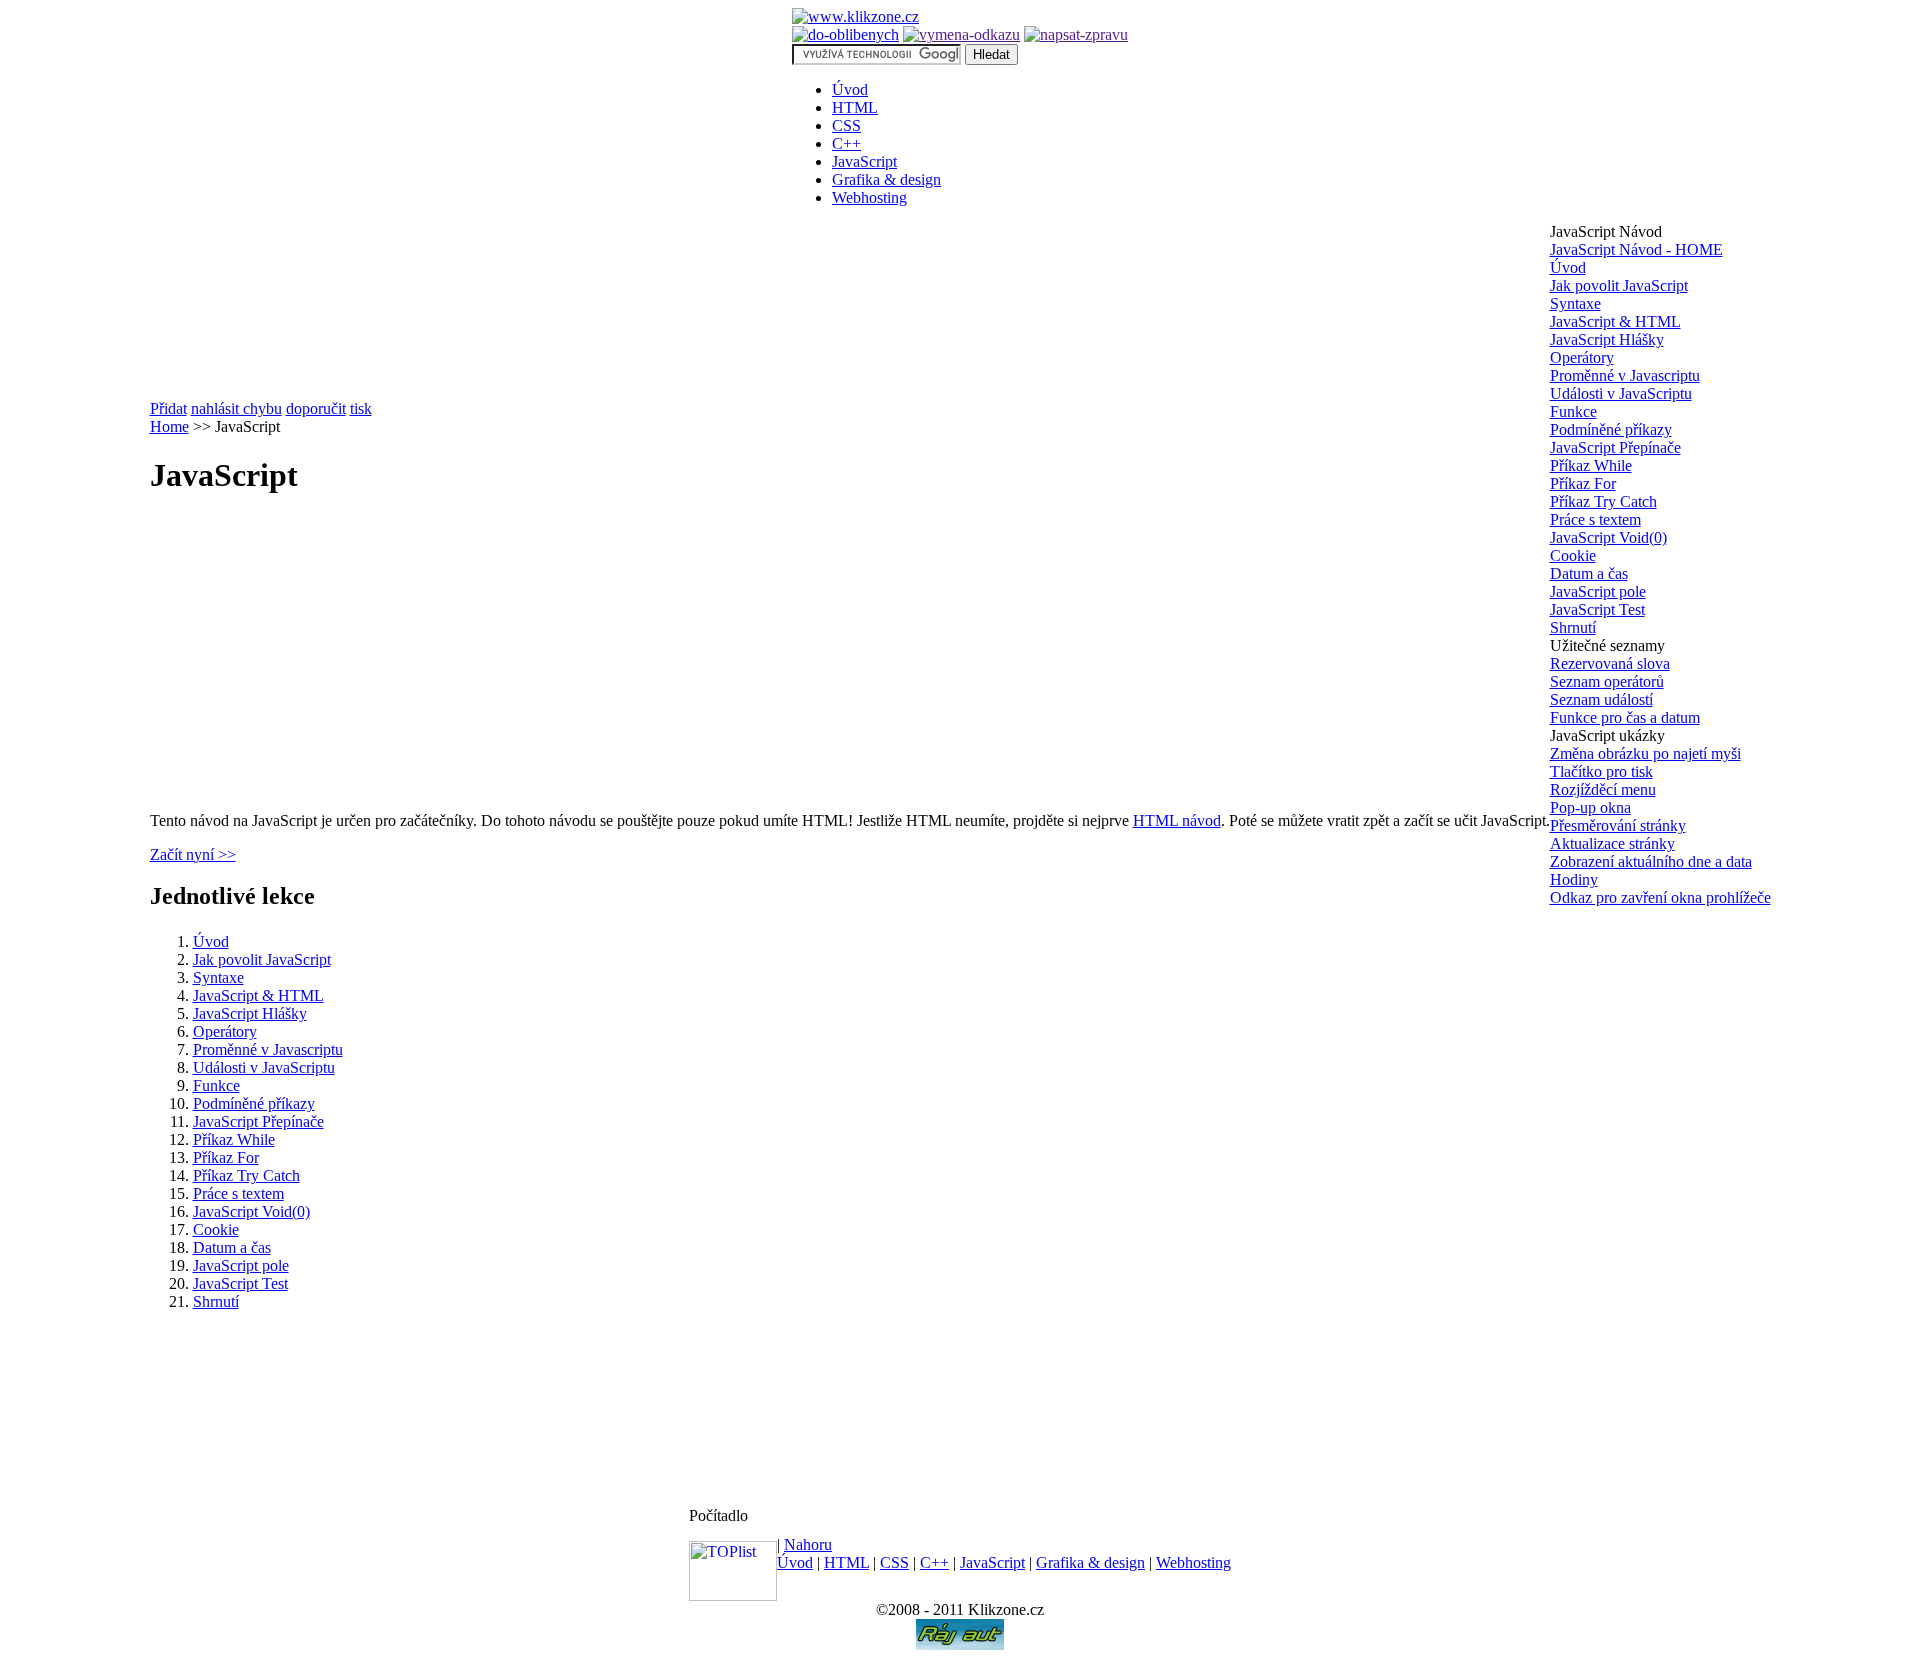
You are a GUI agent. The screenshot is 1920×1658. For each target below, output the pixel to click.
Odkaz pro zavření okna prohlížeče (1660, 897)
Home (169, 426)
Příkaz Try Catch (246, 1175)
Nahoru (808, 1544)
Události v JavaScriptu (264, 1067)
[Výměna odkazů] (961, 34)
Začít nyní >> (193, 854)
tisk (361, 408)
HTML (855, 107)
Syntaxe (218, 977)
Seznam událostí (1601, 699)
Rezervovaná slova (1610, 663)
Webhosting (869, 197)
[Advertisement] (318, 656)
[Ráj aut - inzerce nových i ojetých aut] (960, 1644)
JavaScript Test (240, 1283)
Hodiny (1574, 879)
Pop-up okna (1590, 807)
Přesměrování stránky (1618, 825)
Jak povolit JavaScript (262, 959)
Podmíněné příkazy (254, 1103)
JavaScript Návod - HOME (1636, 249)
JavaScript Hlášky (250, 1013)
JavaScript (864, 161)
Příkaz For (226, 1157)
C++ (846, 143)
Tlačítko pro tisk (1601, 771)
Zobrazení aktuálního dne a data (1651, 861)
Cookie (216, 1229)
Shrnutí (216, 1301)
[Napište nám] (1076, 34)
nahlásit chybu (236, 408)
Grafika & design (886, 179)
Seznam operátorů (1607, 681)
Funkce (216, 1085)
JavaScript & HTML (258, 995)
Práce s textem (238, 1193)
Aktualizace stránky (1612, 843)
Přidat (168, 408)
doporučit (316, 408)
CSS (846, 125)
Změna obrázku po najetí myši (1645, 753)
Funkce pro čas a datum (1625, 717)
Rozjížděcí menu (1603, 789)
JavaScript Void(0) (251, 1211)
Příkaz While (234, 1139)
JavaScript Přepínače (258, 1121)
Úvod (850, 89)
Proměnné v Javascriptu (268, 1049)
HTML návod (1177, 820)
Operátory (225, 1031)
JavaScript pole (241, 1265)
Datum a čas (232, 1247)
